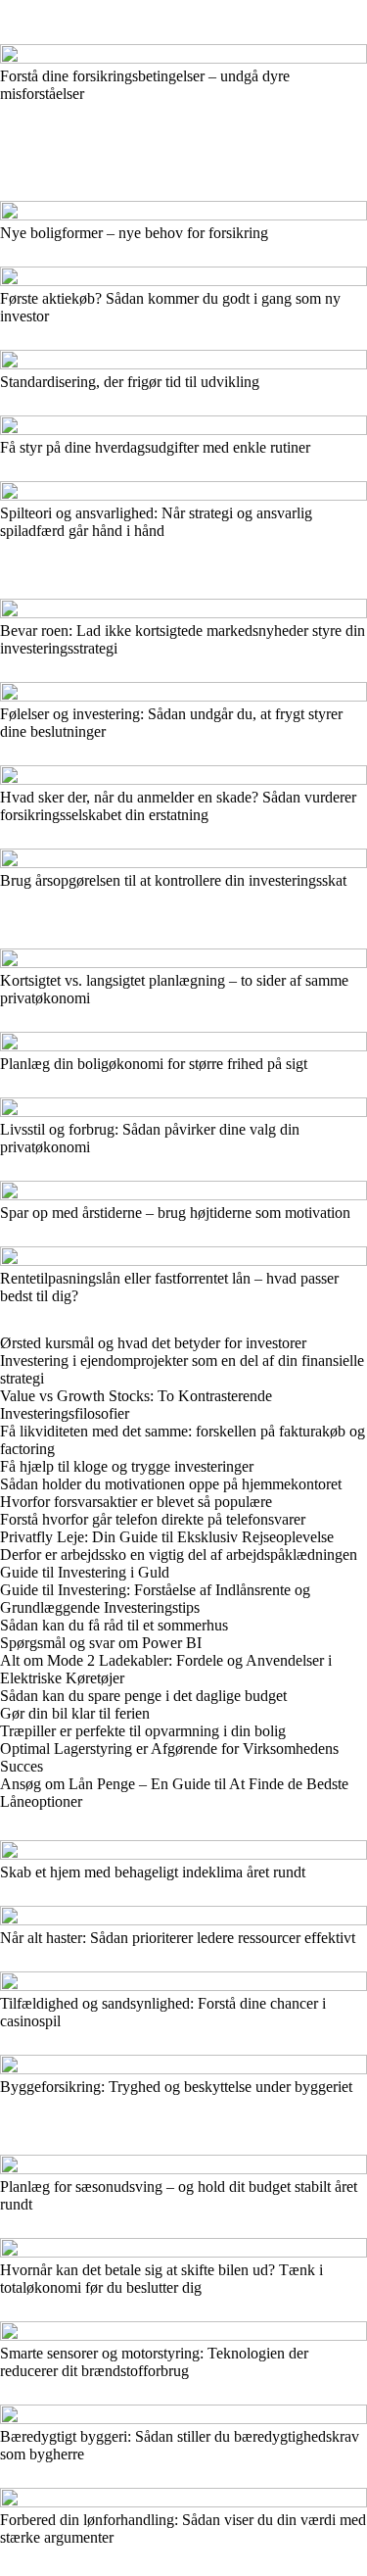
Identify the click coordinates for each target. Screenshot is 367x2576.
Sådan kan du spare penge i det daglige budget (143, 1696)
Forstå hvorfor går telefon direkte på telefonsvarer (153, 1519)
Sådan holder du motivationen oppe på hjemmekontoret (171, 1484)
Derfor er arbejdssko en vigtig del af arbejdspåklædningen (179, 1555)
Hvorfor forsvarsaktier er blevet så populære (136, 1502)
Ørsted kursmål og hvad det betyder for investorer (153, 1343)
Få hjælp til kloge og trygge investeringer (127, 1466)
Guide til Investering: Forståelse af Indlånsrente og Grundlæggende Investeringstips (155, 1599)
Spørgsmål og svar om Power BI (101, 1643)
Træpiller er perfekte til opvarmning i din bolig (143, 1731)
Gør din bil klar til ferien (75, 1713)
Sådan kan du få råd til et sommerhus (114, 1625)
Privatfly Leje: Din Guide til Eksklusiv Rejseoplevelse (167, 1537)
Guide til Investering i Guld (85, 1572)
